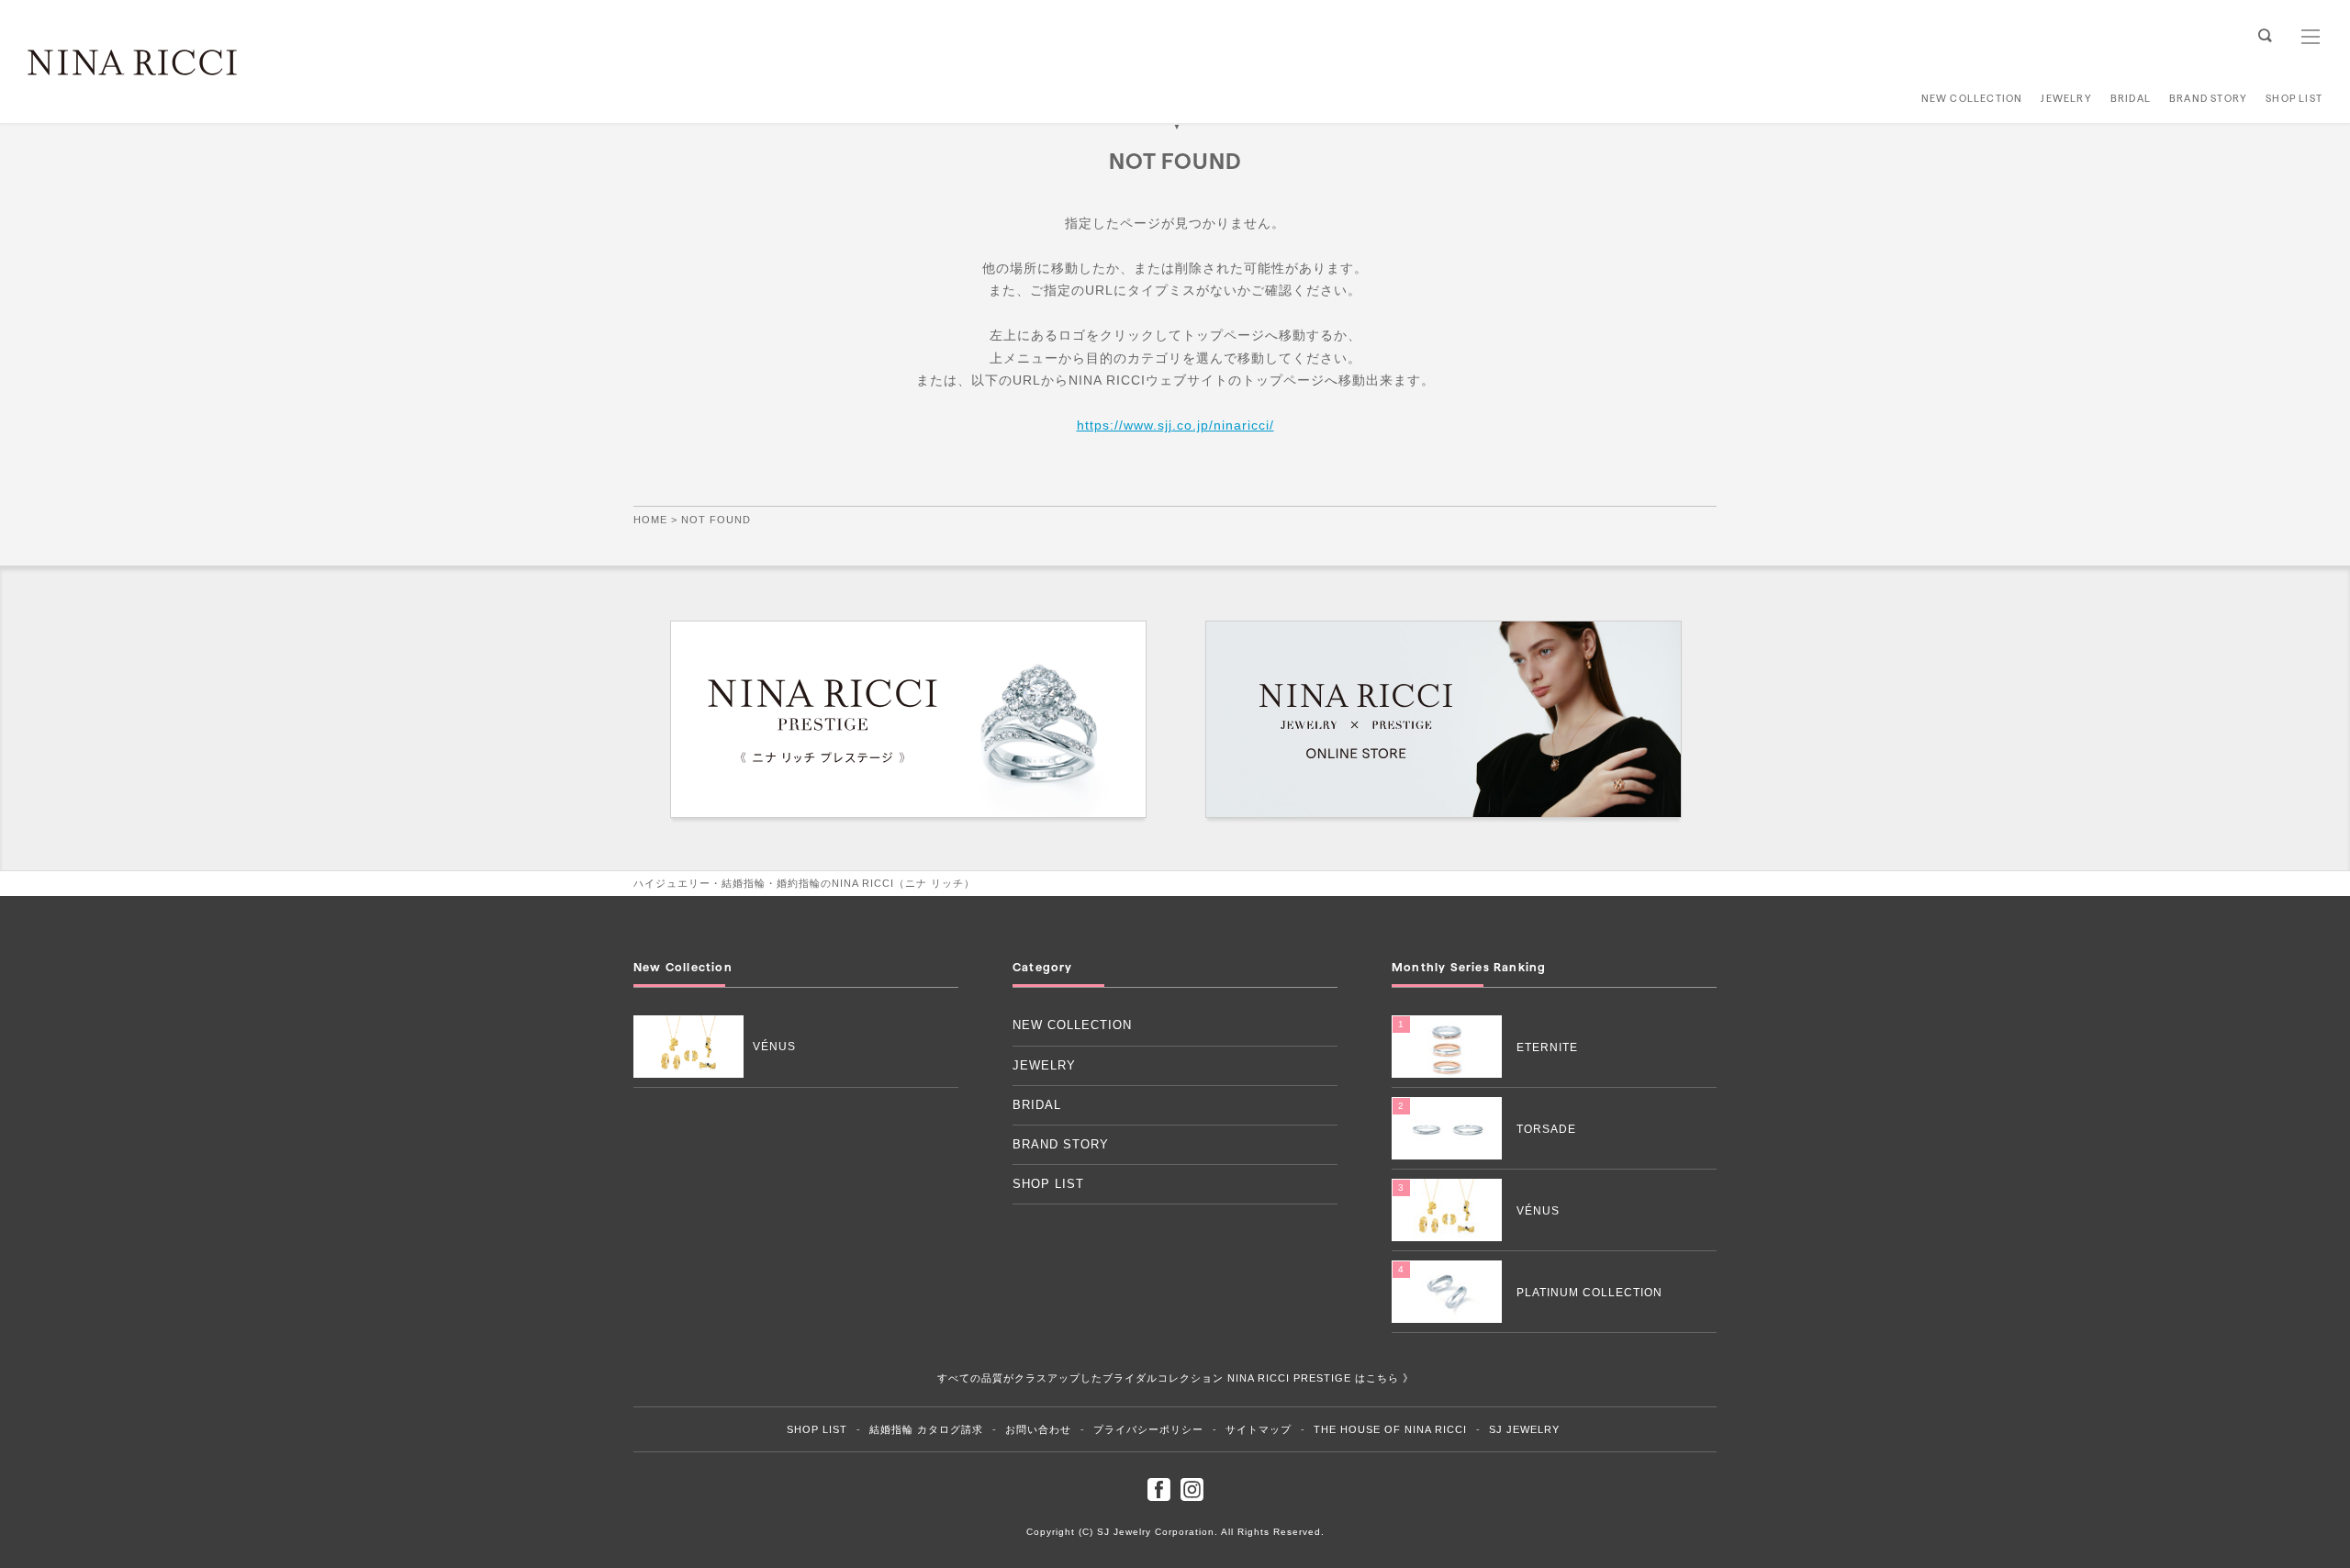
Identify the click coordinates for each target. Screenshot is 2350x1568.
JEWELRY (2067, 98)
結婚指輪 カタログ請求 (926, 1429)
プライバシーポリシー (1148, 1429)
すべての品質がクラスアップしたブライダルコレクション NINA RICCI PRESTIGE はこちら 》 (1175, 1378)
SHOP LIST (2294, 98)
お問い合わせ (1038, 1429)
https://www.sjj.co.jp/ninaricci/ (1175, 425)
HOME (650, 520)
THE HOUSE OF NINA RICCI (1390, 1429)
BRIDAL (2130, 98)
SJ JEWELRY (1524, 1429)
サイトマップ (1259, 1429)
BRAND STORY (2208, 98)
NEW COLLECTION (1972, 98)
